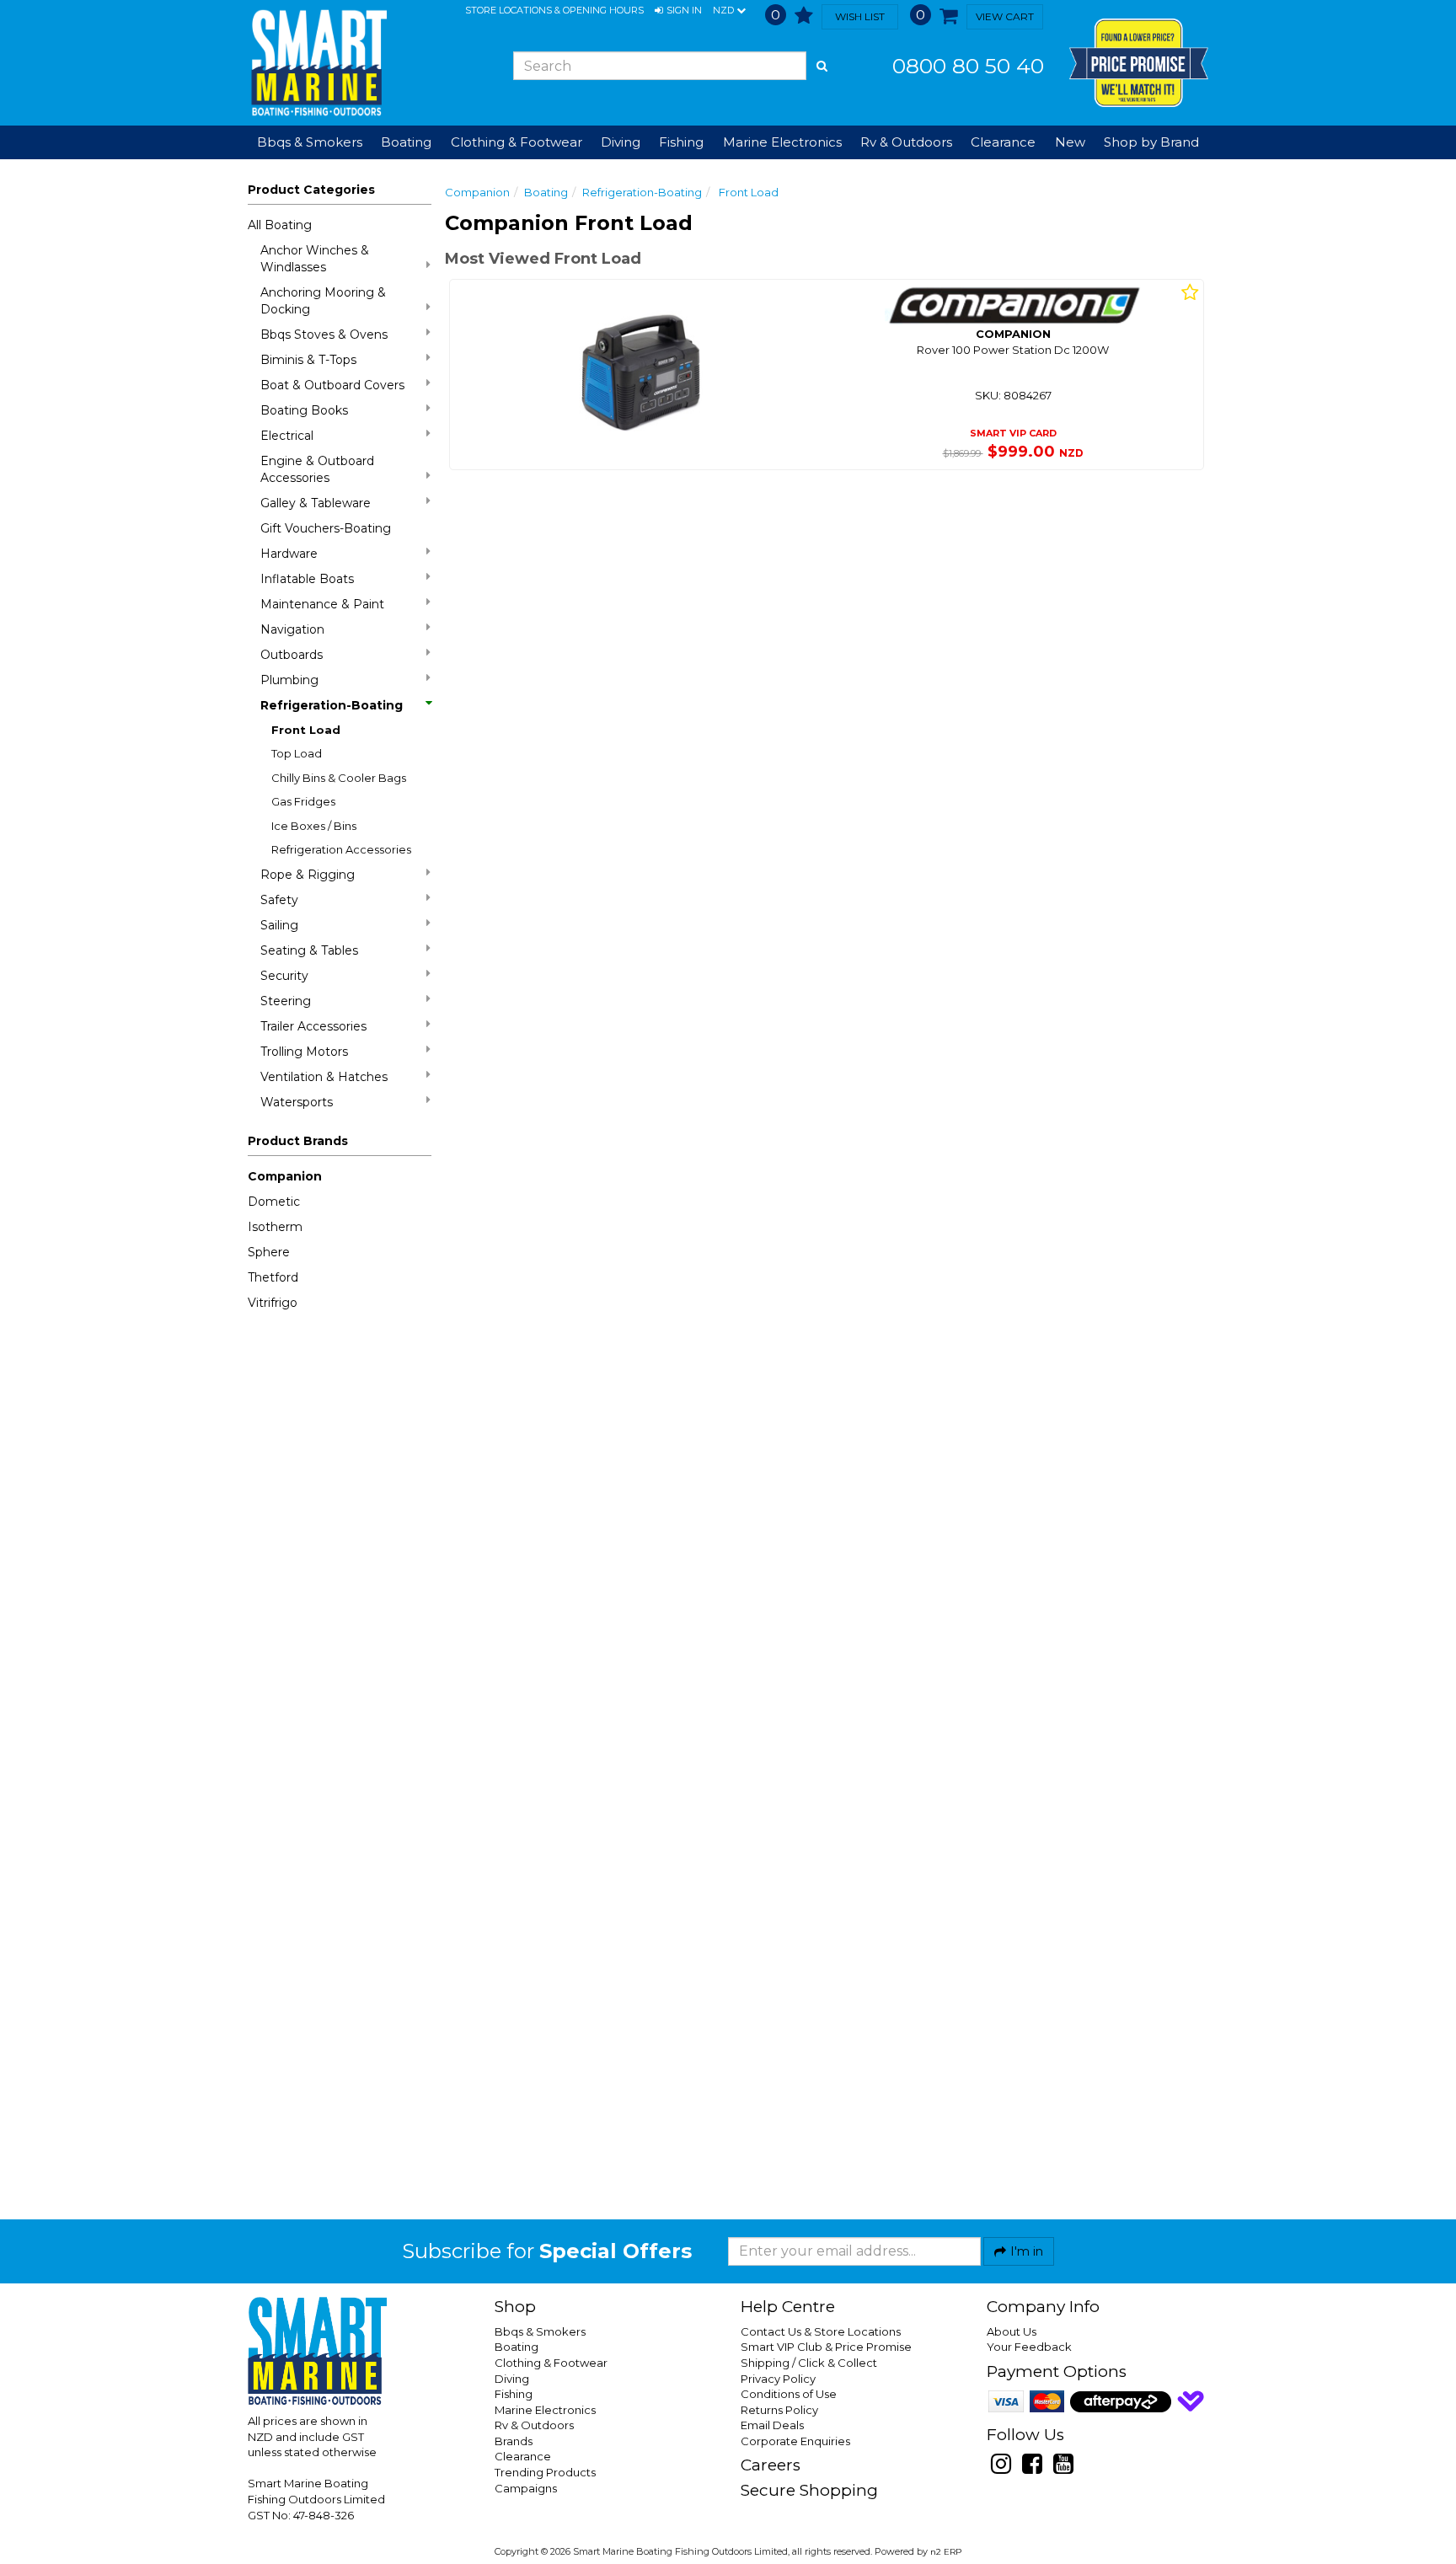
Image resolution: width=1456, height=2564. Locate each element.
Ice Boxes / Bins (314, 826)
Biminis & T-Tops (308, 360)
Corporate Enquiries (795, 2441)
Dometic (274, 1202)
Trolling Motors (304, 1052)
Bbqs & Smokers (310, 142)
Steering (286, 1001)
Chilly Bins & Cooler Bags (339, 778)
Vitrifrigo (273, 1303)
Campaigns (526, 2488)
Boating (546, 192)
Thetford (273, 1277)
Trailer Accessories (313, 1026)
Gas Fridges (303, 801)
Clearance (1003, 142)
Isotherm (275, 1227)
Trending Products (545, 2472)
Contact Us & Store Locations (821, 2331)
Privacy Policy (778, 2379)
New (1070, 142)
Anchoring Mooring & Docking (323, 301)
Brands (514, 2441)
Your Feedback (1029, 2347)
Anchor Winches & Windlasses (315, 259)
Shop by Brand (1151, 142)
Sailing (279, 925)
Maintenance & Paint (322, 604)
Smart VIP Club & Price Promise (826, 2347)
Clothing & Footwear (551, 2363)
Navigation (292, 629)
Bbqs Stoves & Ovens (324, 335)
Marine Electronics (545, 2410)
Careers (771, 2465)
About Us (1012, 2331)
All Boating (280, 225)
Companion (285, 1176)
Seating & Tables (309, 950)
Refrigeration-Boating (332, 705)
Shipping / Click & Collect (809, 2363)
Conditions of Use (789, 2394)
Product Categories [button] (311, 190)
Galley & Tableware (316, 503)
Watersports (297, 1102)
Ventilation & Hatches (324, 1077)
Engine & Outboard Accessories (317, 469)
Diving (512, 2379)
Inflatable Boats (307, 579)
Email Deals (772, 2425)
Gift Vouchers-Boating (326, 528)
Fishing (514, 2394)
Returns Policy (779, 2410)
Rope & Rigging (308, 875)
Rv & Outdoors (534, 2425)
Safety (279, 900)
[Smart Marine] (317, 63)
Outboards (292, 655)
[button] (678, 11)
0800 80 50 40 (968, 66)
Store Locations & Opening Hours (554, 10)
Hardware (289, 554)
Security (284, 976)
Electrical (287, 436)
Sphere (269, 1252)
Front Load (306, 730)
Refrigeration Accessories (341, 849)
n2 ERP (946, 2552)
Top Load (297, 753)
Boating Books (304, 410)
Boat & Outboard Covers (332, 385)
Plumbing (289, 680)
